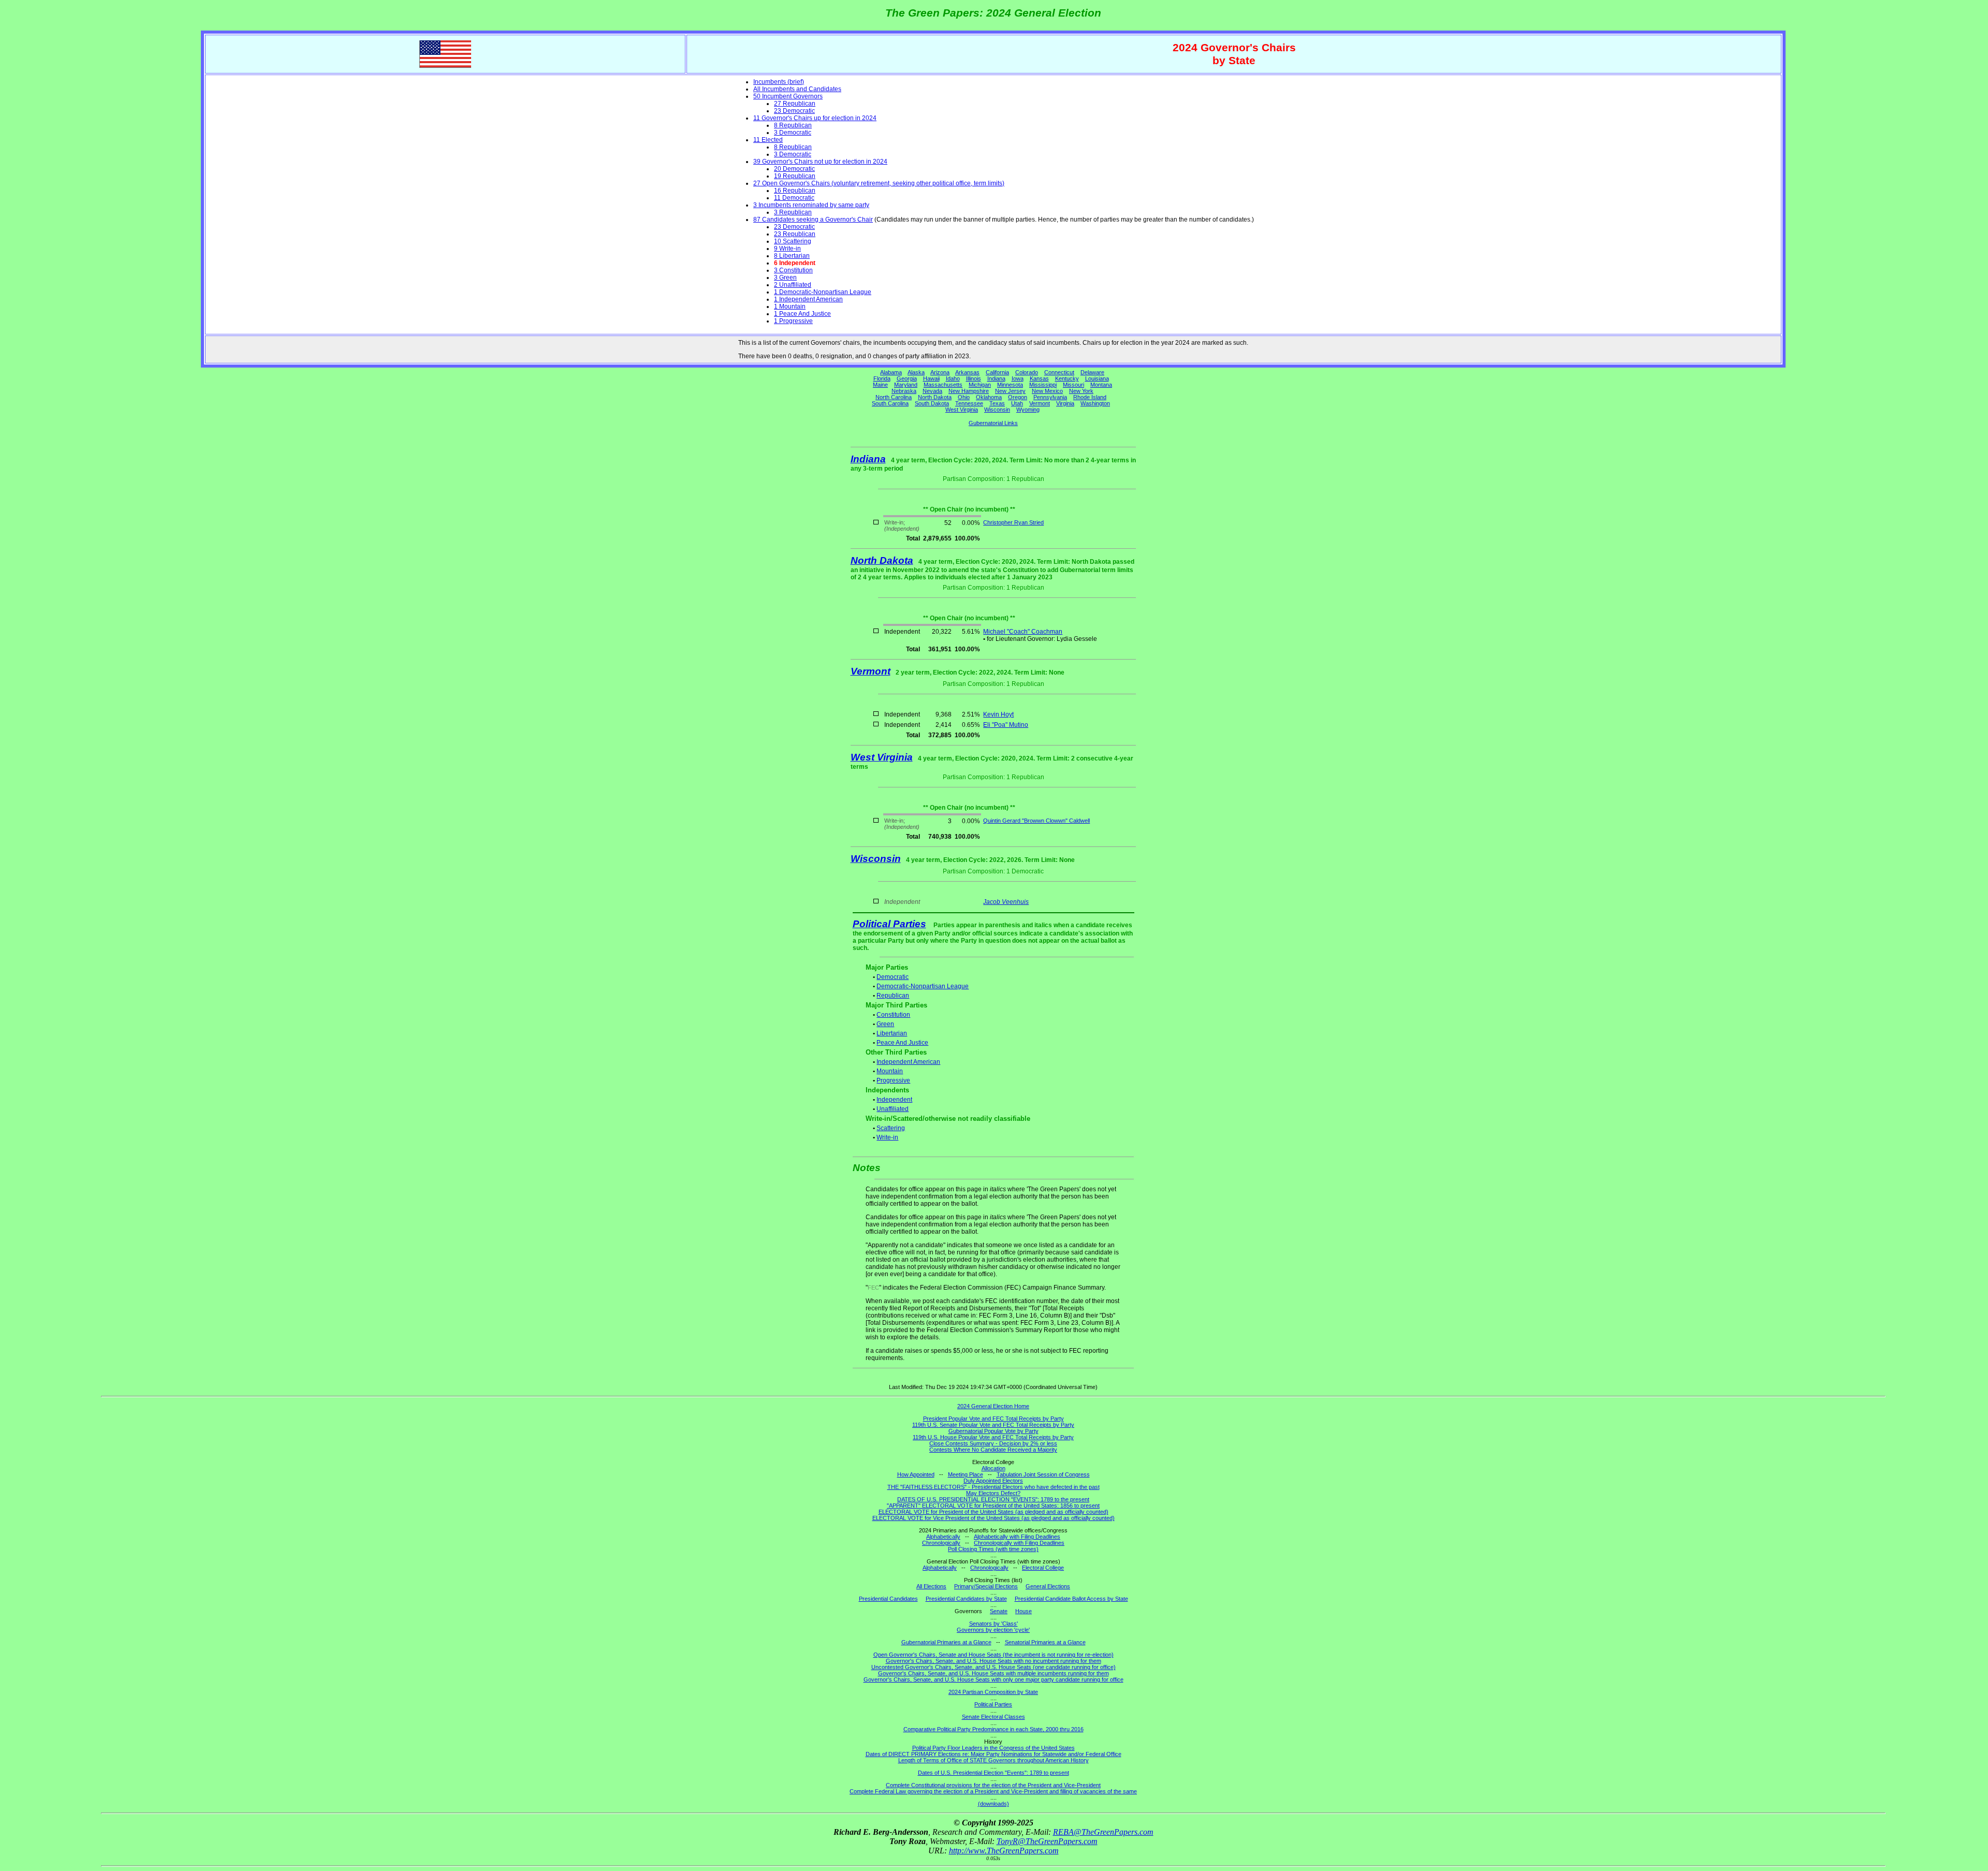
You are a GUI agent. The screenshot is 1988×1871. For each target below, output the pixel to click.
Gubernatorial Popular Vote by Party (993, 1431)
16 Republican (795, 191)
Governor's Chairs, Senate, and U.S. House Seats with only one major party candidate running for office (993, 1679)
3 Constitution (793, 270)
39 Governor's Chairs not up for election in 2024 (820, 162)
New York (1081, 391)
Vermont (1040, 403)
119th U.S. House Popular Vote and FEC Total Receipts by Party (993, 1437)
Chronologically (941, 1543)
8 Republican (793, 125)
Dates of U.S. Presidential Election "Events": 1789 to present (993, 1773)
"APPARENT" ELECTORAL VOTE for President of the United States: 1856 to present (993, 1505)
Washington (1095, 403)
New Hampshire (969, 391)
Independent (894, 1100)
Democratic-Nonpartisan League (923, 986)
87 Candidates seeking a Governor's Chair (813, 220)
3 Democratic (793, 133)
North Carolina (894, 397)
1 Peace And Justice (802, 314)
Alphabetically (943, 1537)
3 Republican (793, 212)
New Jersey (1010, 391)
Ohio (964, 397)
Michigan (980, 385)
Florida (882, 378)
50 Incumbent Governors (788, 96)
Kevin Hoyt (998, 714)
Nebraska (904, 391)
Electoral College (1043, 1568)
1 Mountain (790, 306)
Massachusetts (943, 385)
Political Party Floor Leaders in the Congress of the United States (993, 1748)
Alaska (916, 372)
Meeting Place (966, 1474)
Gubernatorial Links (993, 423)
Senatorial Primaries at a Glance (1045, 1642)
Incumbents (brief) (779, 82)
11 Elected (768, 140)
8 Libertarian (792, 256)
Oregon (1018, 397)
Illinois (974, 378)
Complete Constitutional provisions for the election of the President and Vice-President (993, 1785)
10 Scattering (793, 241)
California (997, 372)
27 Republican (795, 104)
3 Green (785, 277)
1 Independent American (808, 299)
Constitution (893, 1015)
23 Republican (795, 234)
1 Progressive (793, 321)
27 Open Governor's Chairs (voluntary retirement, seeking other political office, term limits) (879, 183)
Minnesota (1010, 385)
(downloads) (993, 1804)
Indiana (996, 378)
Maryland (906, 385)
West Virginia (962, 410)
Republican (893, 996)
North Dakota (935, 397)
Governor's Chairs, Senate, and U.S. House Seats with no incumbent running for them (993, 1661)
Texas (997, 403)
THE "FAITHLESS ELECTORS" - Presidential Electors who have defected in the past (993, 1487)
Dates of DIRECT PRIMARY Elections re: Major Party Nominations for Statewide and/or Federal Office (993, 1754)
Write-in (887, 1137)
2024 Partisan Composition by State (993, 1692)
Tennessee (969, 403)
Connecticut (1059, 372)
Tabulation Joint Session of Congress (1043, 1474)
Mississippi (1043, 385)
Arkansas (967, 372)
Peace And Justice (902, 1043)
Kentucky (1067, 378)
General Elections (1048, 1586)
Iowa (1018, 378)
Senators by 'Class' (993, 1624)
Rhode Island (1090, 397)
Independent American (908, 1062)
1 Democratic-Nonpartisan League (823, 292)
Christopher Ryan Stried (1013, 522)
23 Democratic (794, 111)
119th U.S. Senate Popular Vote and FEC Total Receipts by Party (993, 1425)
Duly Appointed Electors (993, 1481)
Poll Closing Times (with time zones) (993, 1549)
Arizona (940, 372)
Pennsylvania (1050, 397)
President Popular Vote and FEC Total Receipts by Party (993, 1419)
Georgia (907, 378)
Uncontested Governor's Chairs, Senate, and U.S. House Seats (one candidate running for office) (993, 1667)
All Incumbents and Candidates (797, 89)
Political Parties (889, 924)
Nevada (932, 391)
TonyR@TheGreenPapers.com (1047, 1841)
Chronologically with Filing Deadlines (1019, 1543)
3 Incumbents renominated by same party (811, 205)
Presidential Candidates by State (966, 1599)
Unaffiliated (893, 1109)
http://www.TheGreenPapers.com (1004, 1851)
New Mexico (1047, 391)
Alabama (891, 372)
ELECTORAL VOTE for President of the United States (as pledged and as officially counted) (993, 1512)
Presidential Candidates (888, 1599)
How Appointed (916, 1474)
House (1024, 1611)
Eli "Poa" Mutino (1006, 725)
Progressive (893, 1080)
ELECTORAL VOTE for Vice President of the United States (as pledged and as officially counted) (993, 1518)
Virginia (1065, 403)
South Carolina (890, 403)
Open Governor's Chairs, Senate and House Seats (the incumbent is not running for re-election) (993, 1655)
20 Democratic (794, 169)
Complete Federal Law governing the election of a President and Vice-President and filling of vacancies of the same (993, 1791)
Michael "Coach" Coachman (1023, 632)
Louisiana (1097, 378)
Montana (1101, 385)
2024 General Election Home (993, 1406)
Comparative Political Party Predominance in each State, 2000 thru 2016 (993, 1729)
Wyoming (1028, 410)
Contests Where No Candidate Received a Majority (993, 1450)
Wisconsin (997, 410)
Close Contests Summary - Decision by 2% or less (993, 1443)
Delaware (1092, 372)
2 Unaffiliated (793, 285)
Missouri (1073, 385)
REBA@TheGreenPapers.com (1103, 1832)
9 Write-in (787, 249)
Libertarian (892, 1033)
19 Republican (795, 176)
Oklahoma (989, 397)
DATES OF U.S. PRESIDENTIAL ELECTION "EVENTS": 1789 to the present (993, 1499)
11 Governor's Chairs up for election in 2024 (815, 118)
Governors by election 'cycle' (993, 1630)
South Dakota (932, 403)
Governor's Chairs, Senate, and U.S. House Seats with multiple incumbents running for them (993, 1673)
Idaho (953, 378)
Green (885, 1024)
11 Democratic (794, 198)
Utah (1017, 403)
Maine (880, 385)
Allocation (993, 1468)
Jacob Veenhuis (1006, 902)
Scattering (891, 1128)
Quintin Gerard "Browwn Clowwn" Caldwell (1036, 821)
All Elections (931, 1586)
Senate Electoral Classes (993, 1717)
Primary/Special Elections (986, 1586)
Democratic (893, 977)
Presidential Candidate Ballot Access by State (1071, 1599)
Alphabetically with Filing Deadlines (1017, 1537)
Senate (999, 1611)
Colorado (1027, 372)
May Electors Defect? (993, 1493)
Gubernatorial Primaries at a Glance (946, 1642)
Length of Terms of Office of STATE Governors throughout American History (993, 1760)
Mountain (890, 1071)
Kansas (1039, 378)
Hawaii (931, 378)
